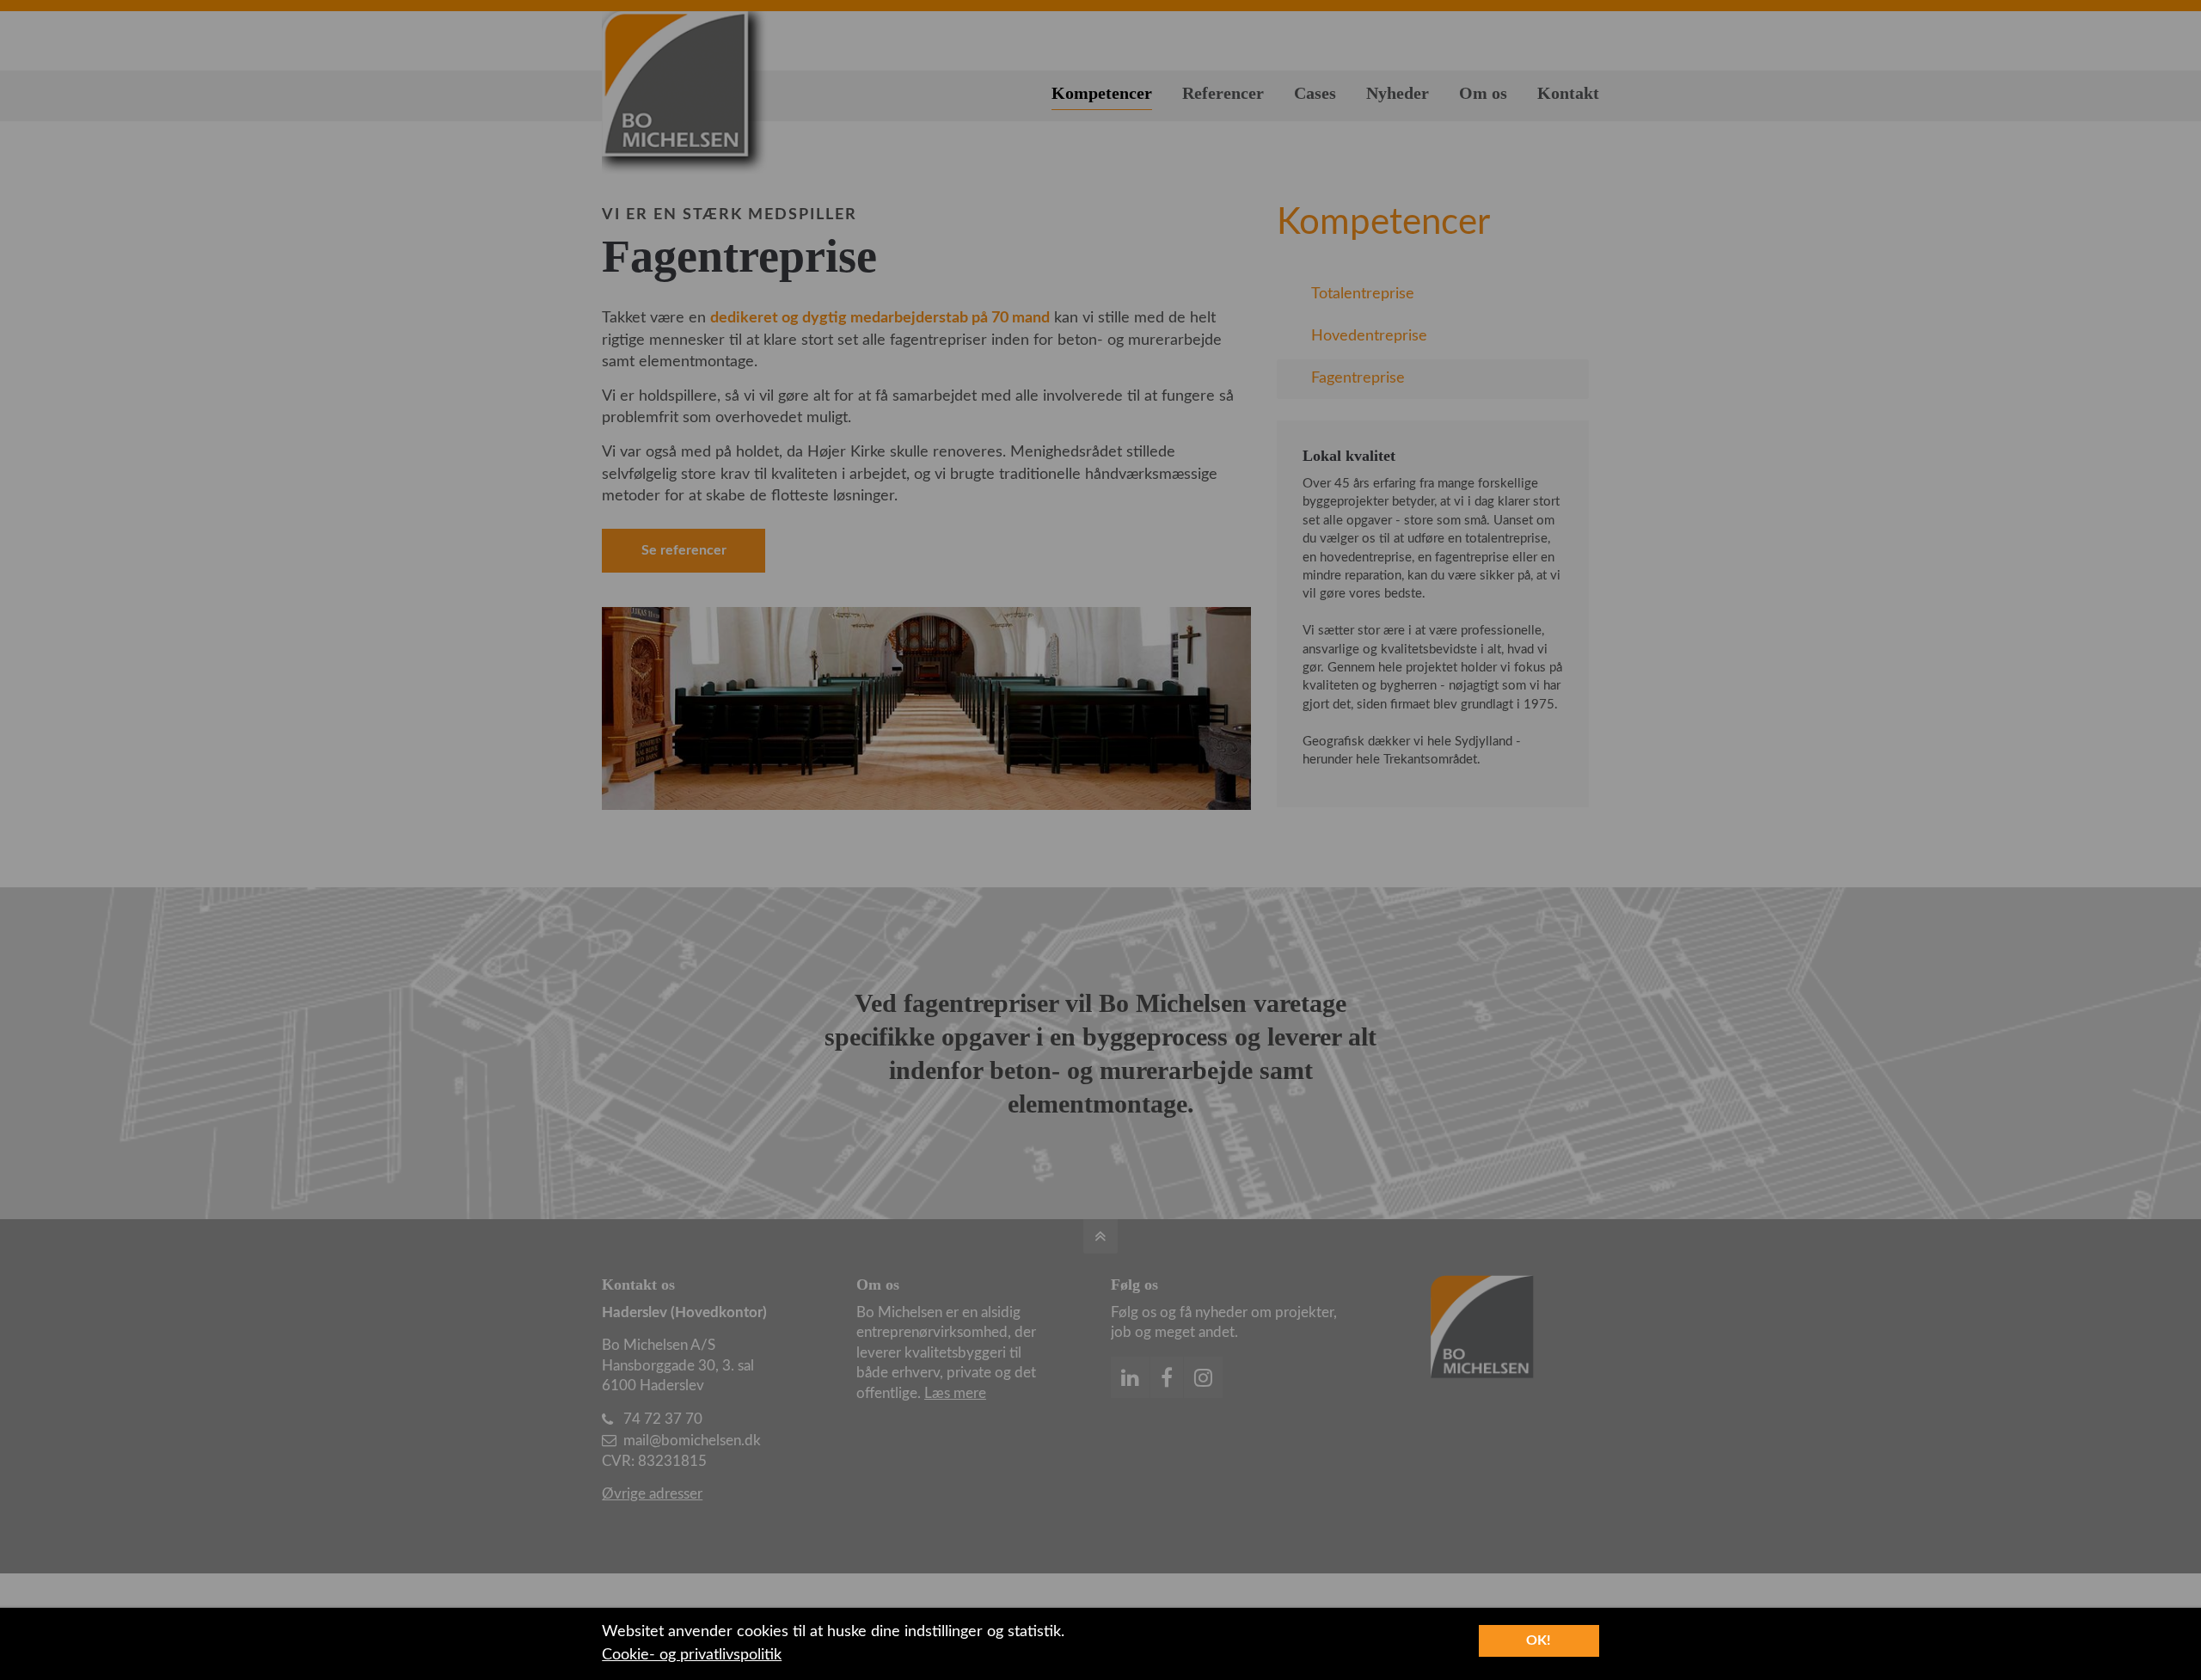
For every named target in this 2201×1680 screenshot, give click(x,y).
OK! (1539, 1640)
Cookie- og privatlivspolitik (692, 1655)
